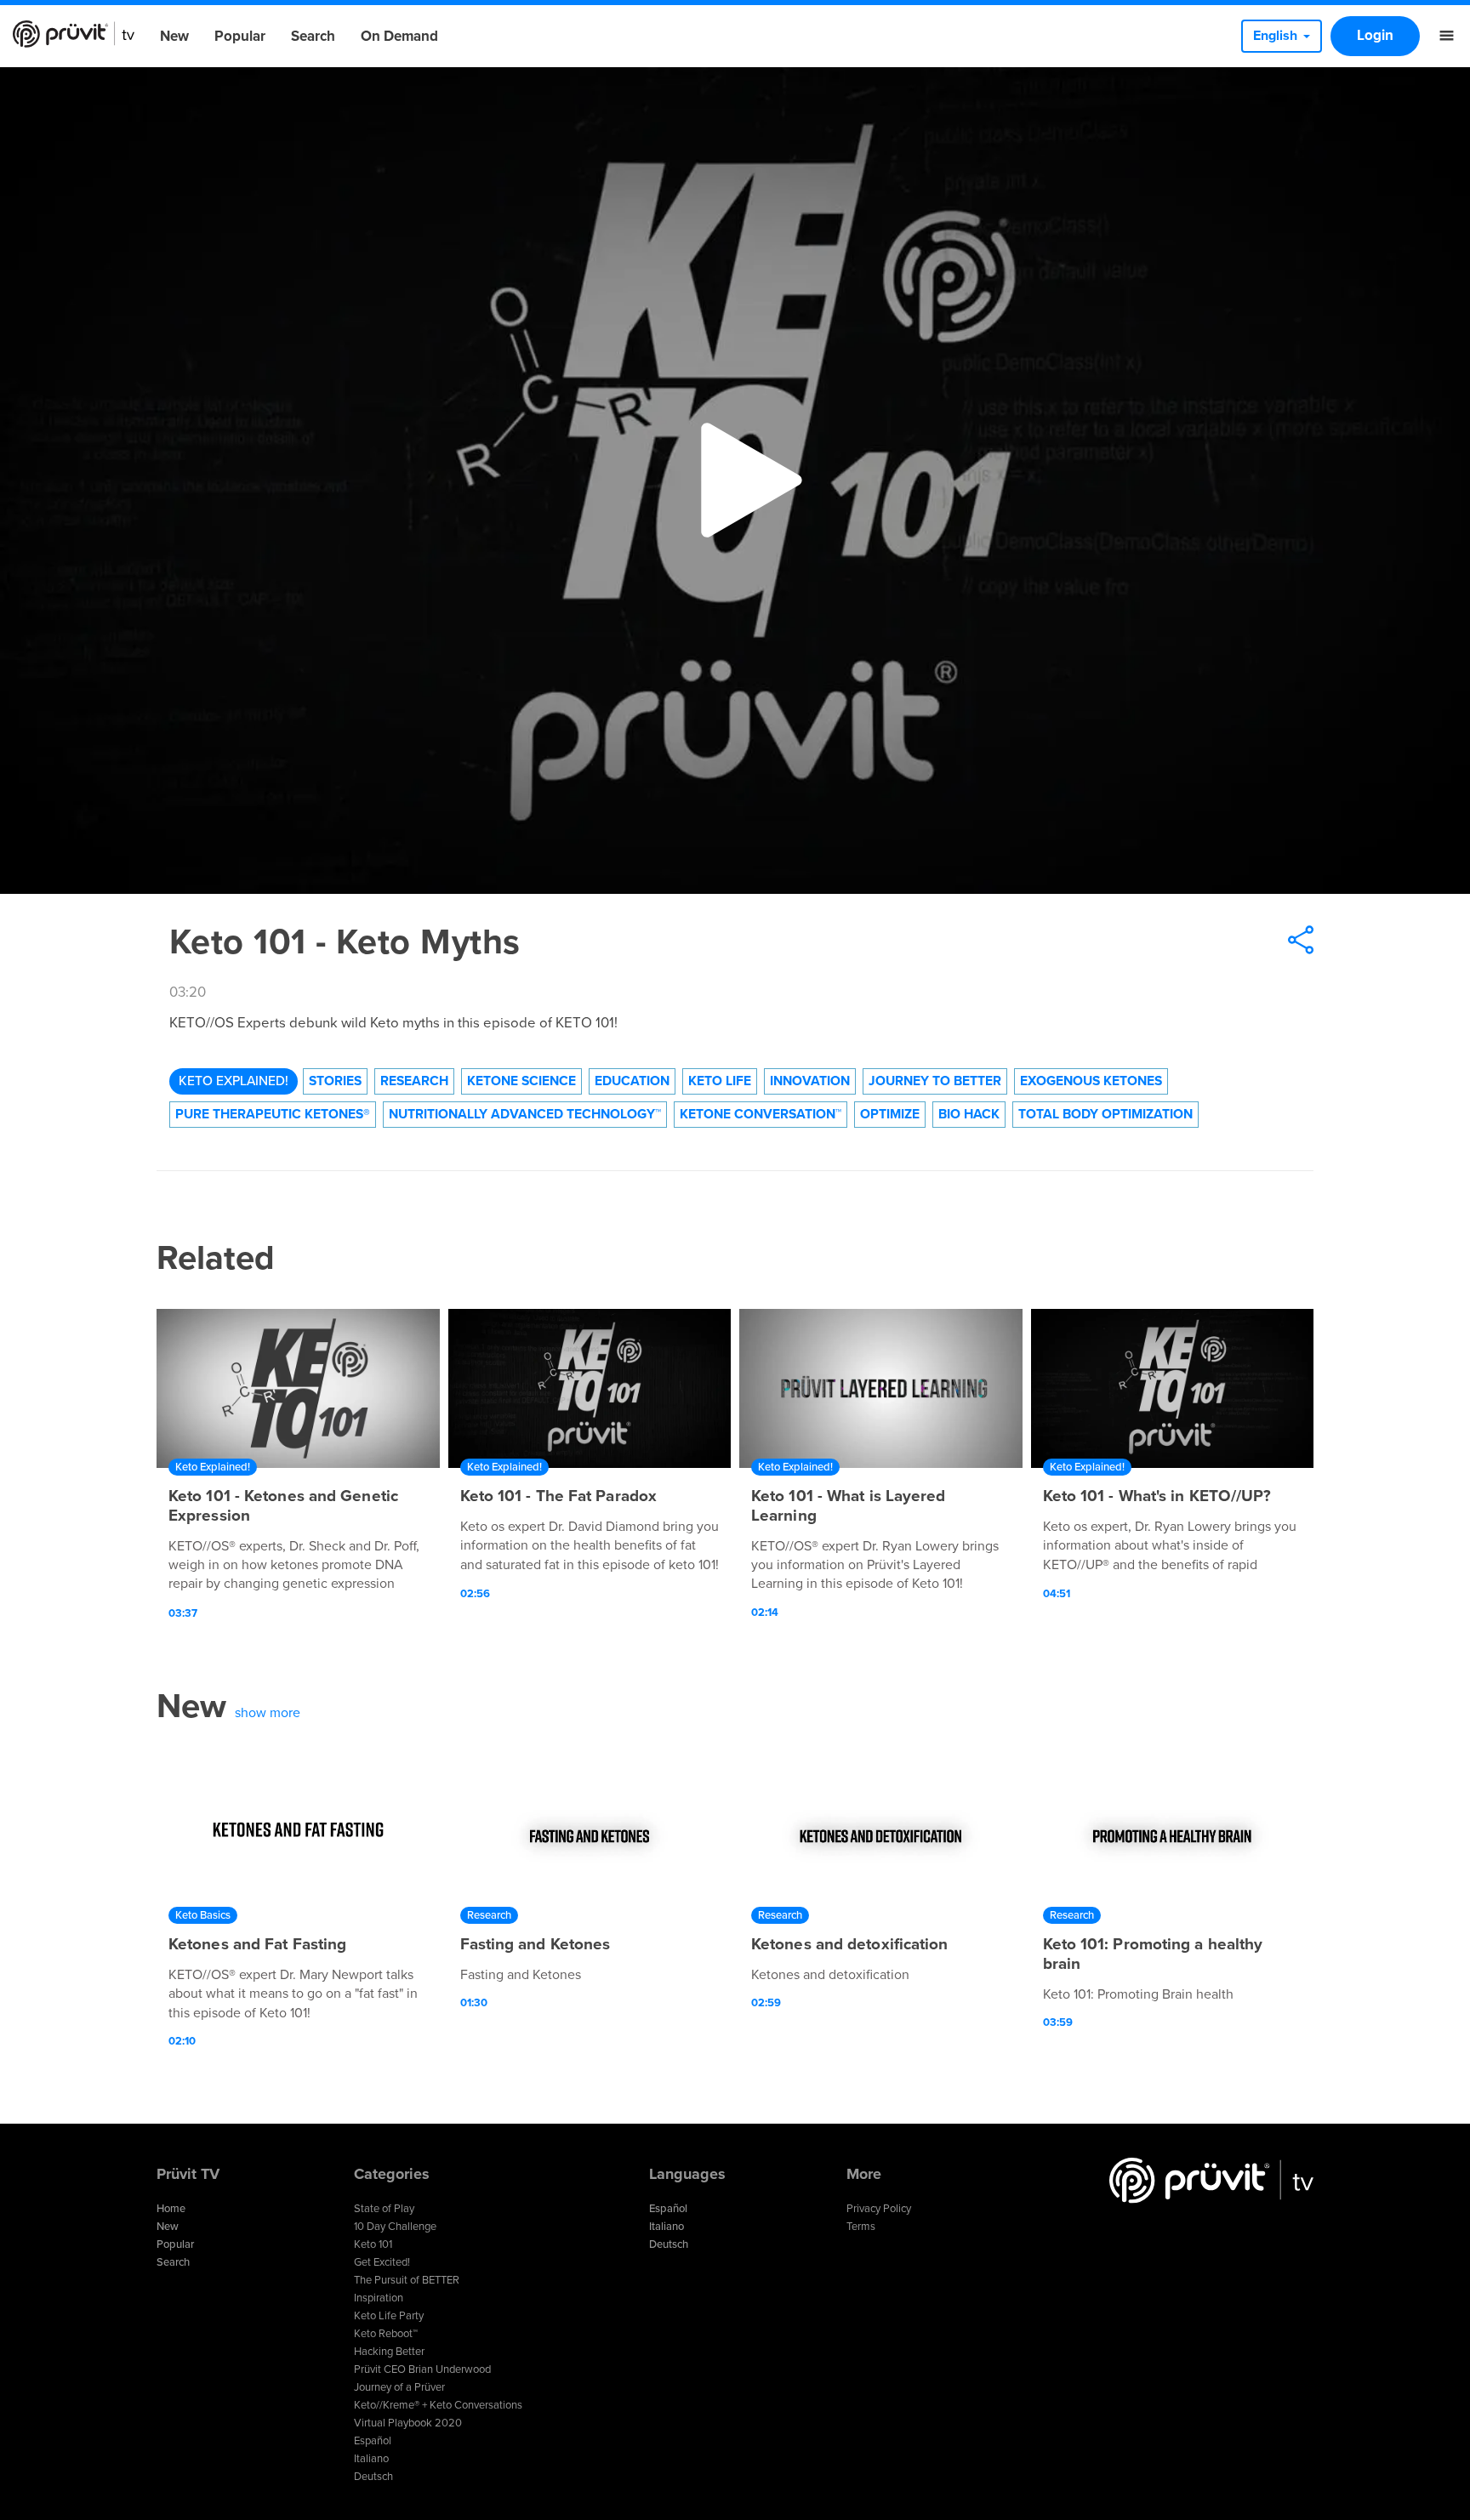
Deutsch (373, 2477)
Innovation (810, 1081)
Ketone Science (521, 1081)
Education (632, 1081)
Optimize (890, 1114)
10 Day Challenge (395, 2227)
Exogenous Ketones (1091, 1081)
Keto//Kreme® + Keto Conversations (438, 2405)
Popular (240, 36)
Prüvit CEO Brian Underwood (422, 2369)
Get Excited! (382, 2262)
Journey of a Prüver (399, 2387)
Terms (861, 2227)
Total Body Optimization (1105, 1114)
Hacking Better (389, 2352)
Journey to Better (935, 1081)
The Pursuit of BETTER (407, 2280)
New (174, 36)
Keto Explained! (234, 1081)
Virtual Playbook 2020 (408, 2423)
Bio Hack (969, 1114)
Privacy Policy (879, 2209)
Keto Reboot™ (386, 2334)
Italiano (371, 2459)
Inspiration (379, 2298)
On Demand (399, 36)
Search (313, 36)
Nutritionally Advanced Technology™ (525, 1114)
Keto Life (720, 1081)
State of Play (384, 2209)
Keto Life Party (389, 2316)
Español (373, 2441)
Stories (335, 1081)
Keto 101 (373, 2244)
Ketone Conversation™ (761, 1114)
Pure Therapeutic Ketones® (273, 1114)
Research (414, 1081)
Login (1375, 35)
